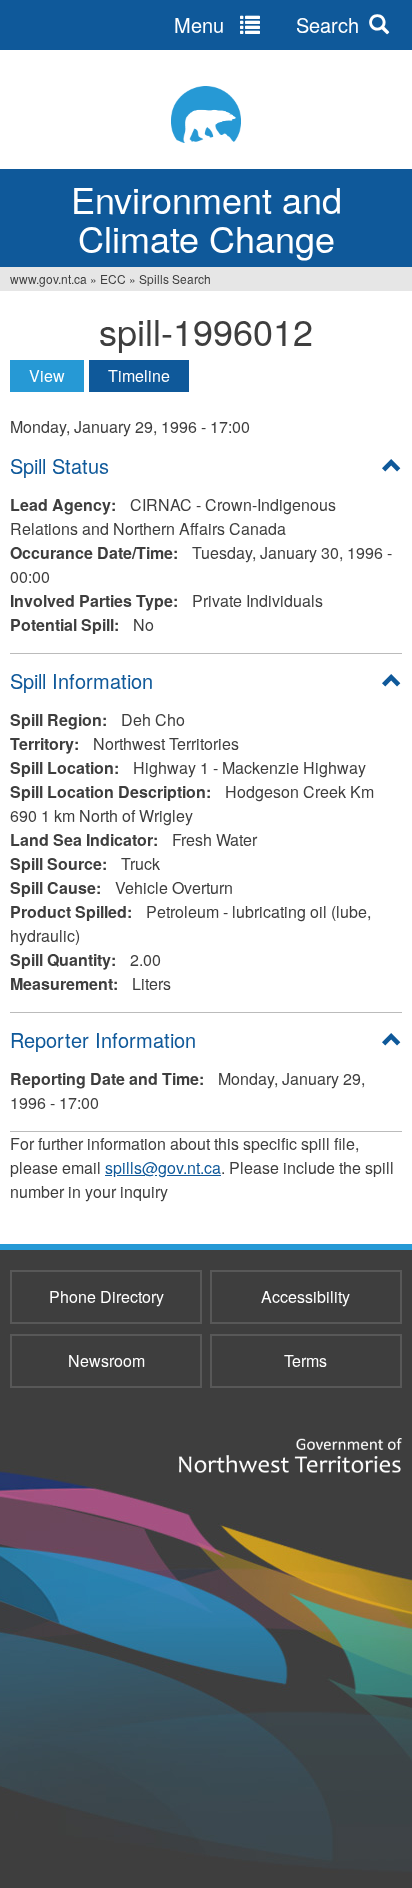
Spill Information (81, 680)
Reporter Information (103, 1039)
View (56, 375)
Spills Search (175, 278)
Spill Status (59, 465)
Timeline (139, 375)
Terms (305, 1360)
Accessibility (305, 1296)
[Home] (206, 114)
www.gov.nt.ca (48, 278)
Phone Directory (106, 1296)
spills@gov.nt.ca (163, 1167)
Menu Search (266, 24)
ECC (113, 278)
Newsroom (106, 1360)
